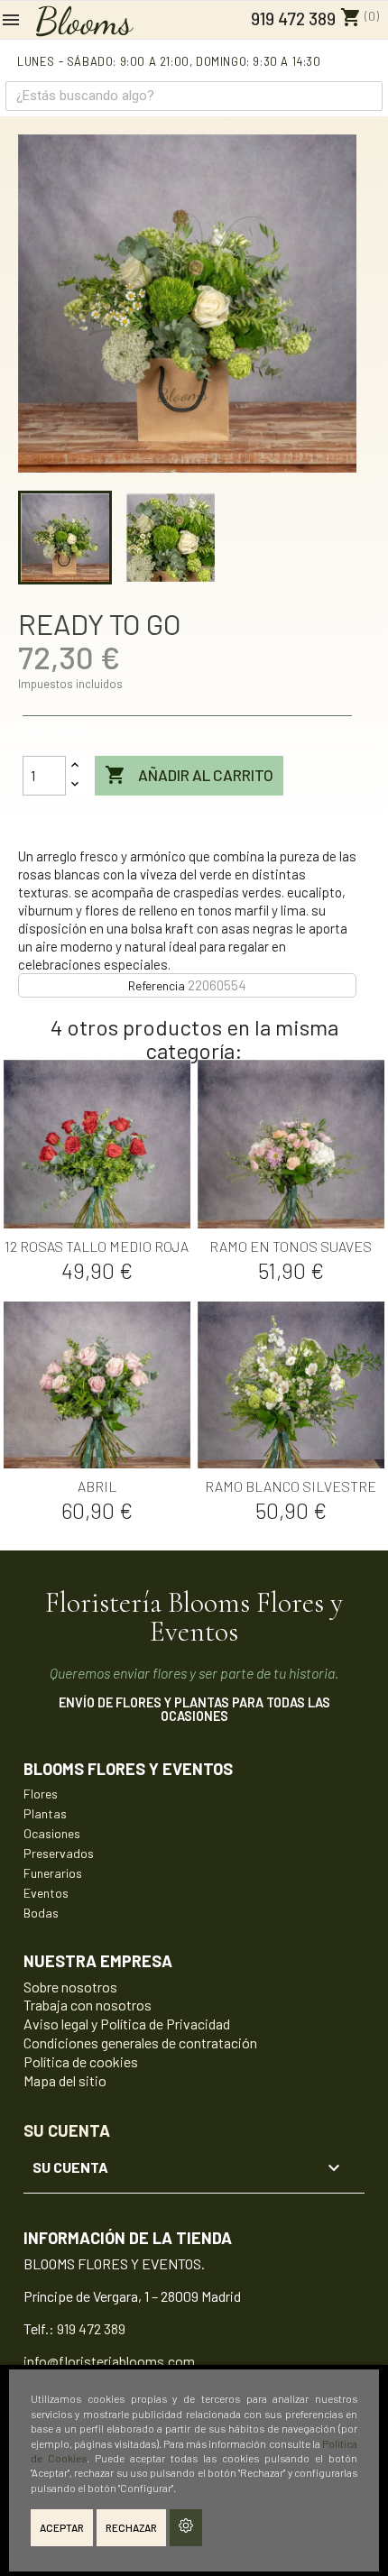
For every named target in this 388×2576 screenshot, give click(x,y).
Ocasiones (52, 1833)
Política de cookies (81, 2061)
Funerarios (53, 1873)
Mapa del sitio (65, 2080)
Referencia (157, 985)
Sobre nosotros (70, 1987)
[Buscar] (367, 96)
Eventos (46, 1893)
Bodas (41, 1913)
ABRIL (97, 1486)
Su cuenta (67, 2130)
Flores (41, 1794)
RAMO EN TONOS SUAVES (291, 1246)
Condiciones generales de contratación (140, 2042)
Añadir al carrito (189, 775)
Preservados (59, 1853)
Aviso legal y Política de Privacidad (127, 2024)
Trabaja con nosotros (88, 2005)
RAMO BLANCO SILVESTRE (291, 1486)
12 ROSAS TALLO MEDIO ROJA (97, 1246)
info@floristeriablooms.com (109, 2361)
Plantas (45, 1813)
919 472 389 (291, 18)
